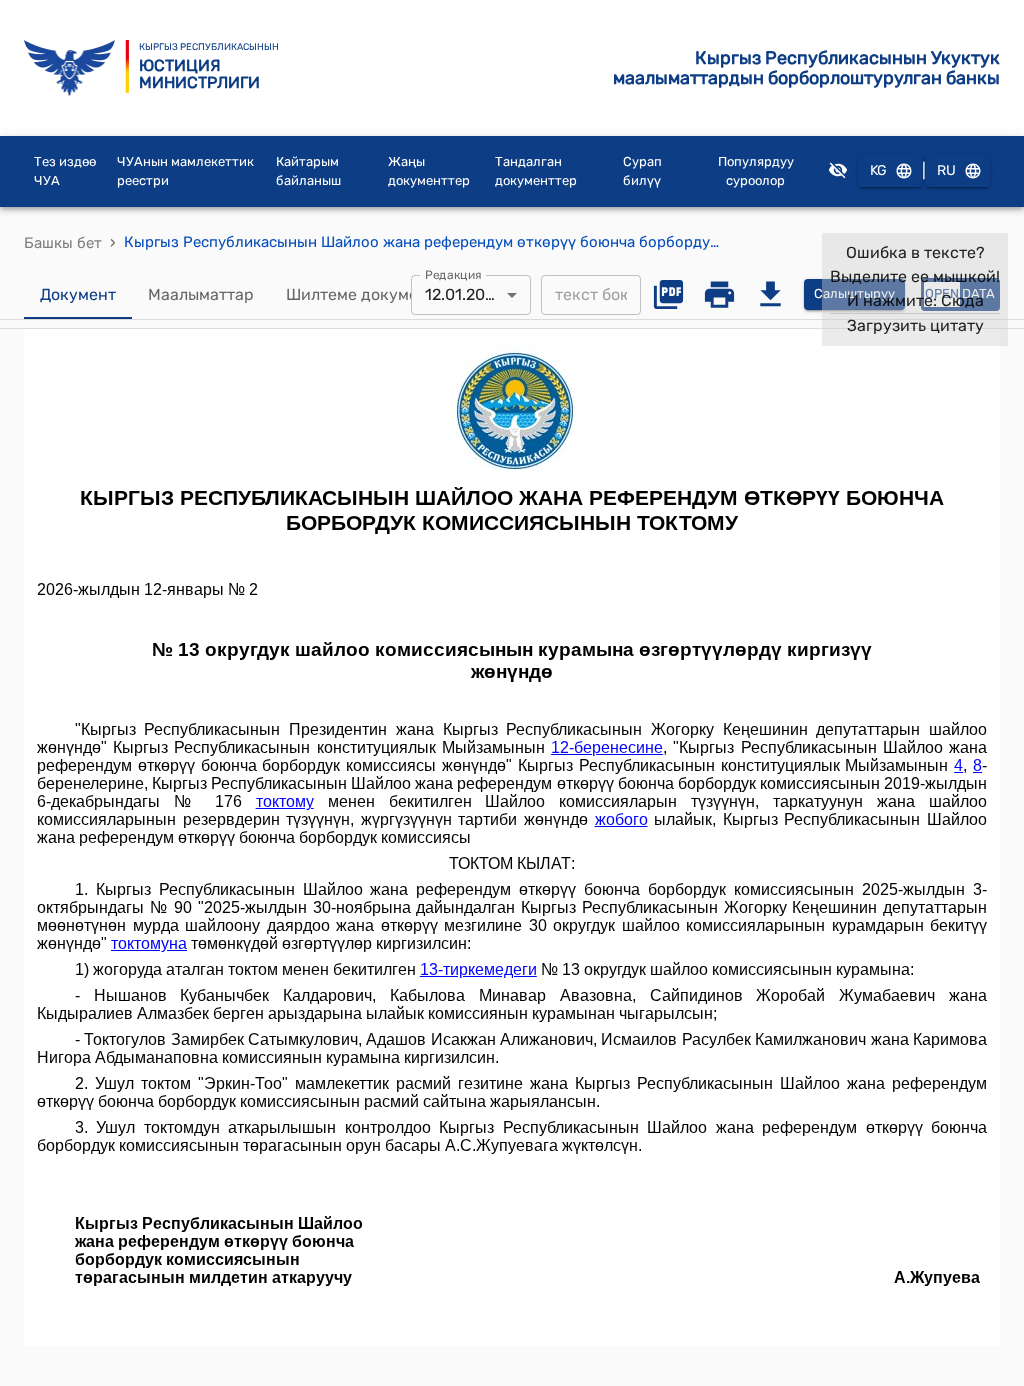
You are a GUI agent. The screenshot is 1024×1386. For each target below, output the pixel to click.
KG (878, 170)
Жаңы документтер (429, 171)
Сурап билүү (642, 171)
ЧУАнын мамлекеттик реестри (185, 171)
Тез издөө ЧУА (65, 171)
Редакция (453, 274)
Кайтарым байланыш (308, 171)
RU (946, 170)
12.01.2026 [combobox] (464, 294)
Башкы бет (63, 243)
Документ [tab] (78, 294)
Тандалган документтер (536, 171)
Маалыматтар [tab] (201, 294)
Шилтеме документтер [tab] (374, 294)
